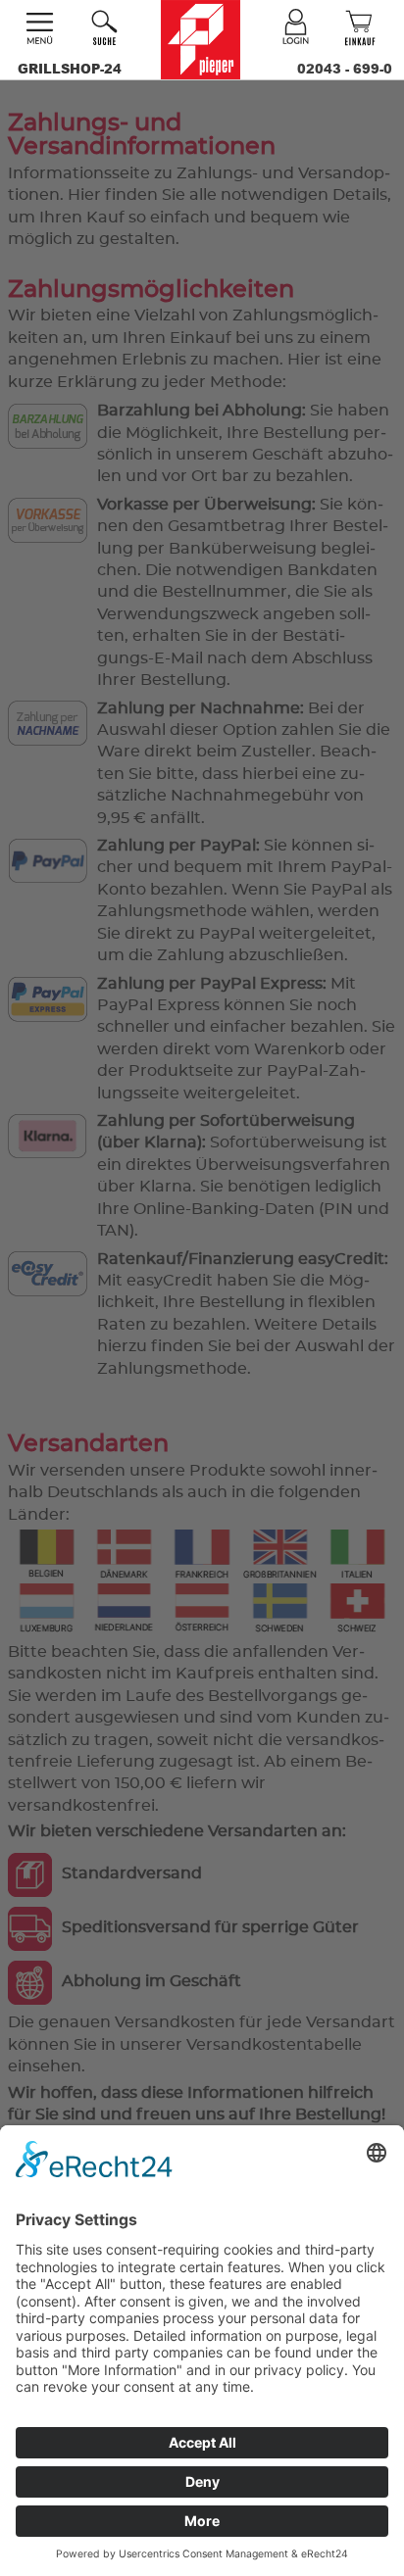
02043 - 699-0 (345, 69)
